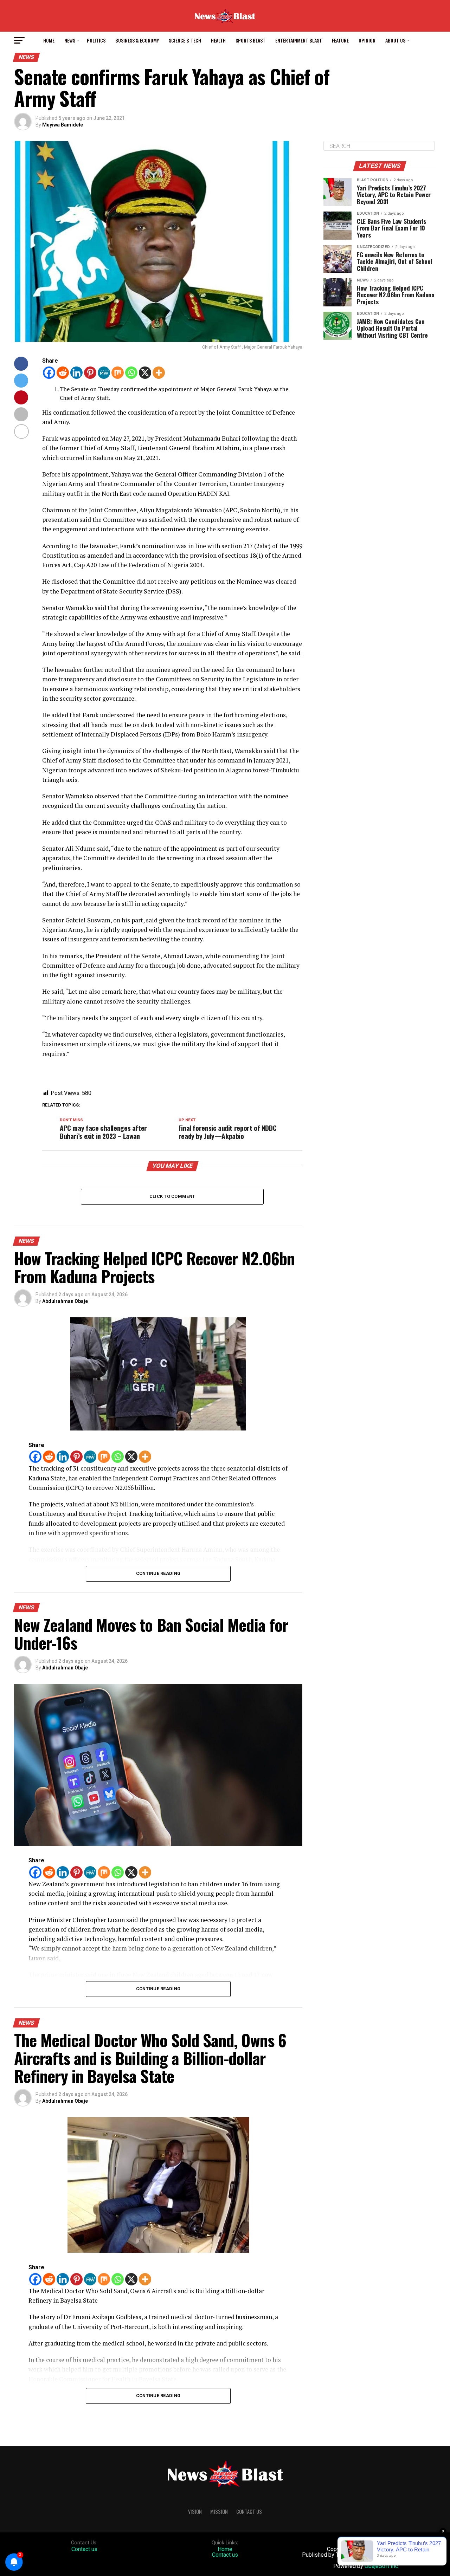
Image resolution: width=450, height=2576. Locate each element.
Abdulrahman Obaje (65, 1301)
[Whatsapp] (131, 373)
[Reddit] (63, 373)
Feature (340, 40)
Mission (219, 2512)
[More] (159, 373)
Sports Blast (250, 40)
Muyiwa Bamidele (63, 125)
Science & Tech (185, 40)
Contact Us (249, 2512)
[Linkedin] (76, 373)
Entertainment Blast (299, 40)
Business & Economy (137, 40)
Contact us (84, 2549)
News (70, 40)
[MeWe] (104, 373)
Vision (195, 2512)
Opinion (367, 40)
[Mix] (118, 373)
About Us (395, 40)
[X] (145, 373)
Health (218, 40)
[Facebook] (49, 373)
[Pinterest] (90, 373)
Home (49, 40)
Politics (96, 40)
